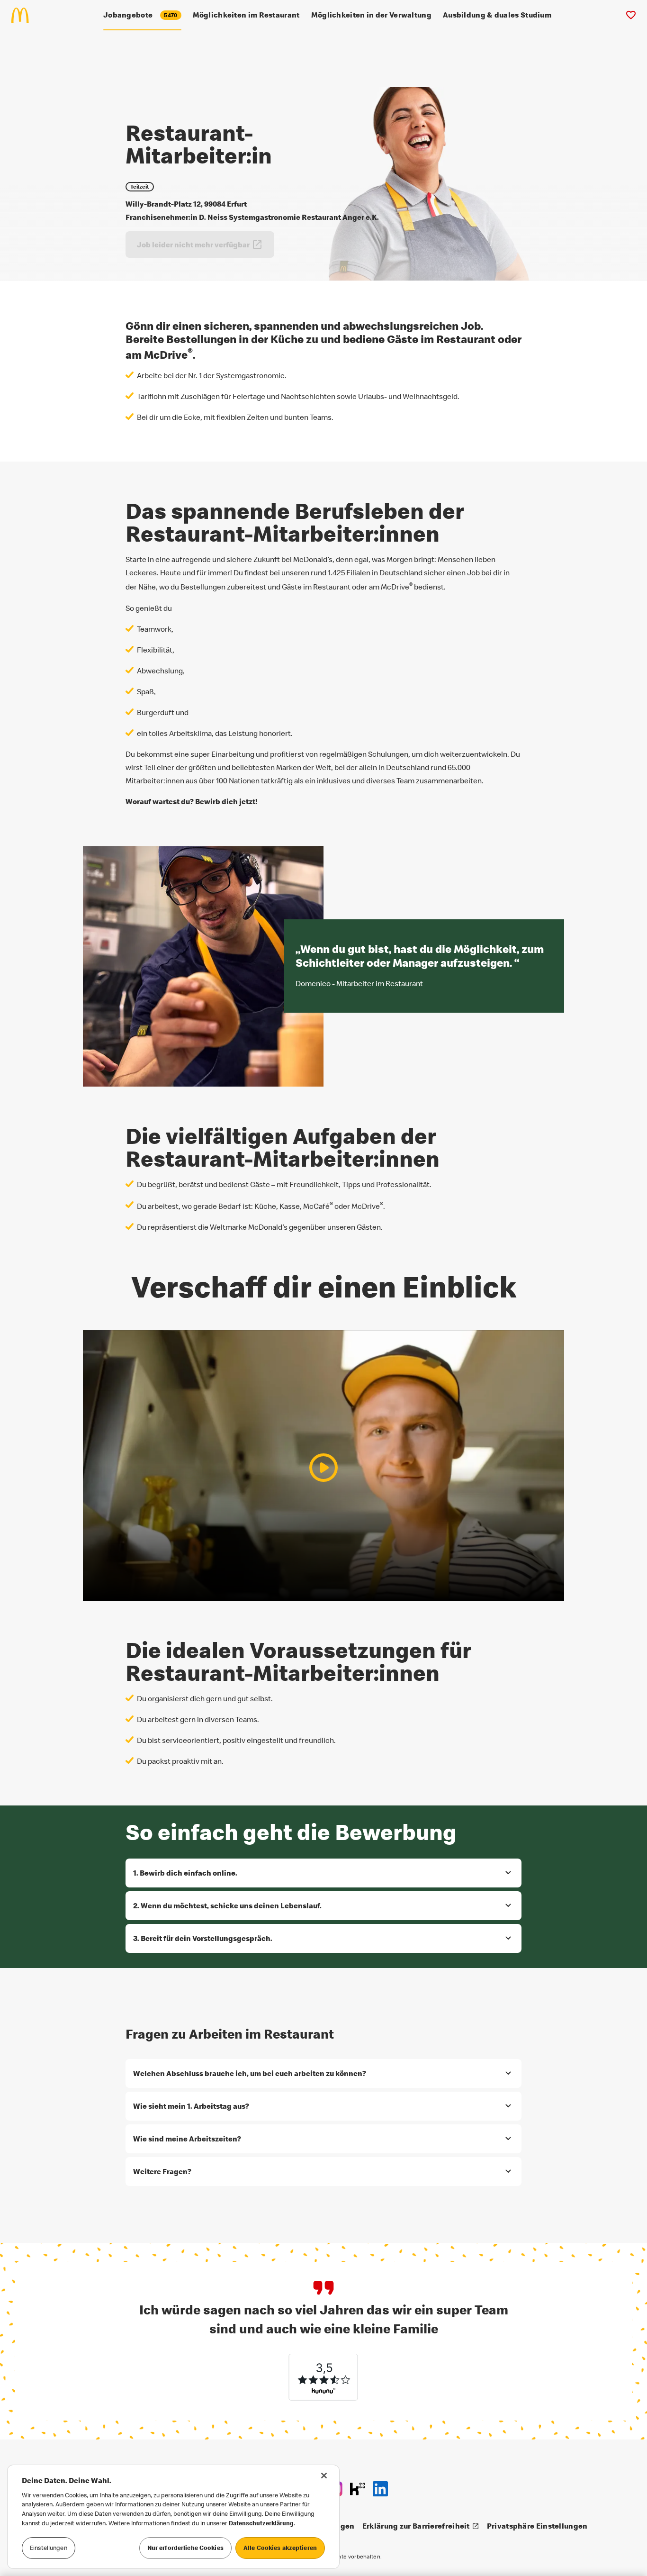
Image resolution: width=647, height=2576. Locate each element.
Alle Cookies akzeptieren (280, 2548)
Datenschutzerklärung (261, 2523)
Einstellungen (49, 2548)
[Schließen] (324, 2476)
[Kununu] (358, 2489)
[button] (323, 1873)
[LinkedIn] (380, 2489)
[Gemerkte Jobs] (631, 15)
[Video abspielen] (323, 1468)
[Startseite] (24, 15)
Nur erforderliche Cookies (185, 2548)
